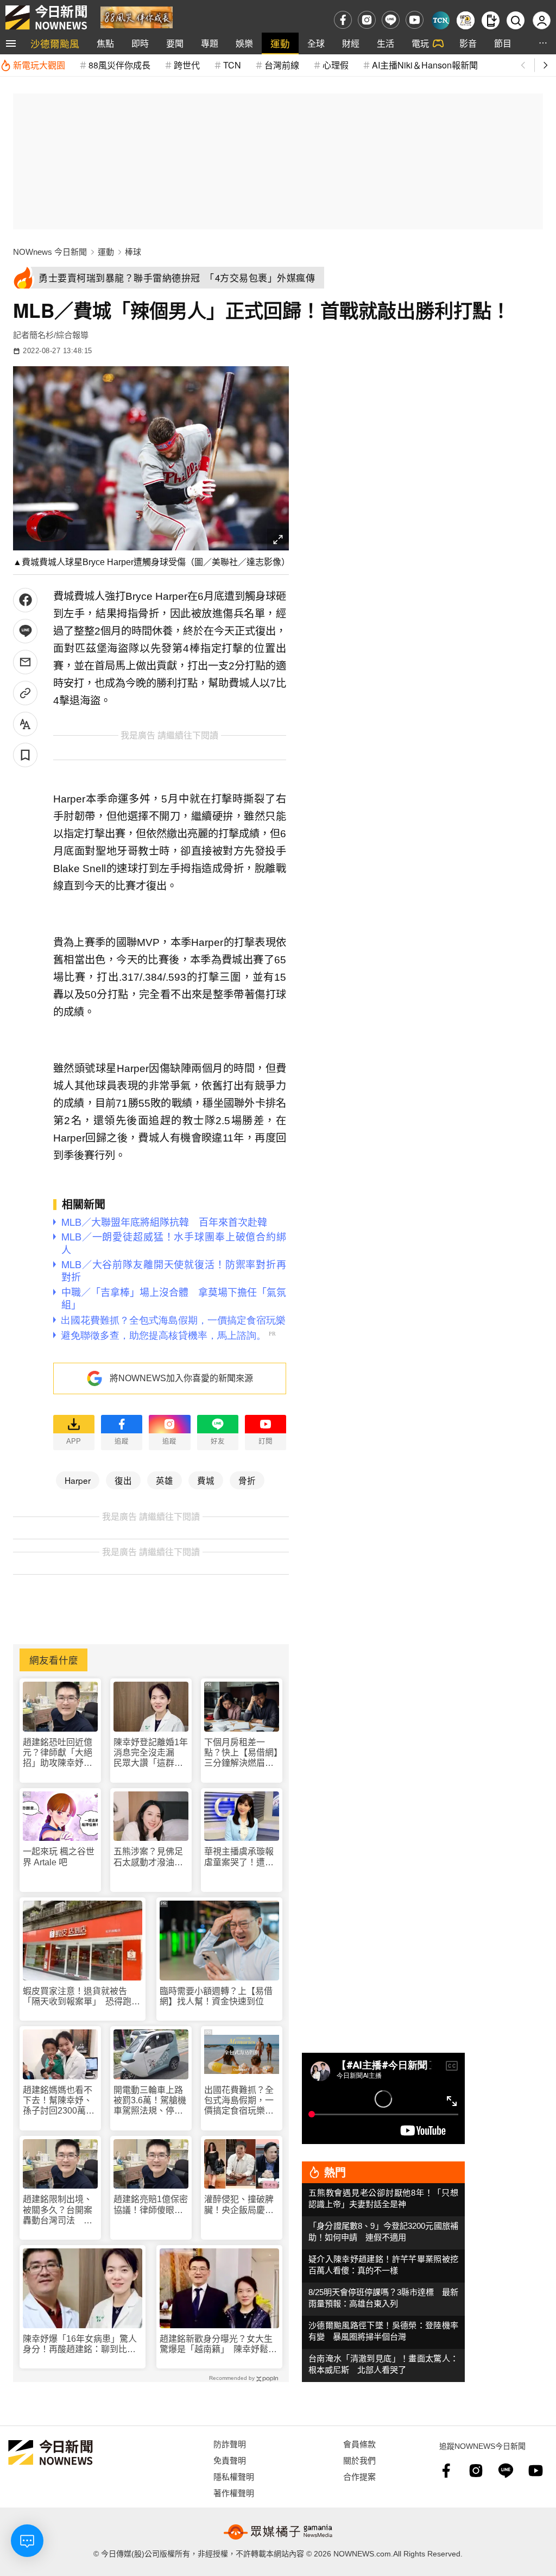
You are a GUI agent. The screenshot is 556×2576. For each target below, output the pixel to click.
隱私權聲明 (234, 2476)
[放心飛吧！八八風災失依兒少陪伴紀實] (137, 17)
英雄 (165, 1480)
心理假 (336, 65)
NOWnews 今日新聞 (50, 252)
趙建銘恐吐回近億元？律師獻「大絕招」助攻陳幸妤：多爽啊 (58, 1753)
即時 (140, 43)
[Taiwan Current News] (441, 20)
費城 (206, 1480)
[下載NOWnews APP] (491, 20)
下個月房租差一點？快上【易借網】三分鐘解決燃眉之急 (241, 1753)
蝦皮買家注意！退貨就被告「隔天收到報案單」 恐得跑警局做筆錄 (81, 1997)
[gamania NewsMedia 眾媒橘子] (278, 2532)
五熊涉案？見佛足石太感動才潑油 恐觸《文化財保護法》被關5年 (148, 1857)
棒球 (133, 252)
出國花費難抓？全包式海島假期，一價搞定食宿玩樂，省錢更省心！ (239, 2101)
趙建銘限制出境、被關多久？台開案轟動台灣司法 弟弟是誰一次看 (58, 2210)
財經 (351, 43)
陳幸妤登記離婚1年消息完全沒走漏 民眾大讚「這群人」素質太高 (151, 1753)
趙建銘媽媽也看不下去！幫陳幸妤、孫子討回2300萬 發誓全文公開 (59, 2101)
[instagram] (367, 20)
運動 (280, 43)
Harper (78, 1480)
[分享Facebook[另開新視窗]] (25, 600)
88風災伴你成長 (119, 65)
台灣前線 (282, 65)
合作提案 (359, 2476)
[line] (391, 20)
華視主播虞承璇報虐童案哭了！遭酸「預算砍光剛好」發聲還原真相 (239, 1857)
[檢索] (516, 20)
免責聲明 (230, 2460)
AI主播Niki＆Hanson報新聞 (425, 65)
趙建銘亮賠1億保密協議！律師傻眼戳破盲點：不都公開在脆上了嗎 (151, 2205)
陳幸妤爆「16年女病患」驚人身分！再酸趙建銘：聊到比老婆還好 (80, 2344)
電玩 (420, 43)
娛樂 (244, 43)
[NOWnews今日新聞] (46, 17)
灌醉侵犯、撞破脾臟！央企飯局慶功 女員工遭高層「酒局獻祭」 (242, 2205)
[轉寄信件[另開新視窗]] (25, 662)
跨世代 (187, 65)
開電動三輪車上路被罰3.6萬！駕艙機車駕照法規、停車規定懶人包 (150, 2101)
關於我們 (359, 2460)
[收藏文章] (25, 755)
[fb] (343, 20)
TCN (232, 65)
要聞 (175, 43)
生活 (386, 43)
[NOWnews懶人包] (466, 20)
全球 (316, 43)
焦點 (105, 43)
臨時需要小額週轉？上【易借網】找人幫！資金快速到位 (216, 1996)
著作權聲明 (234, 2493)
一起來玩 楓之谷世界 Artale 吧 (59, 1857)
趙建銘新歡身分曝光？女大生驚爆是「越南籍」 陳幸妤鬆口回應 (218, 2344)
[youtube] (415, 20)
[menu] (11, 43)
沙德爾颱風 (55, 43)
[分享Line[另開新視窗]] (25, 631)
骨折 (247, 1480)
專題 (210, 43)
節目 (503, 43)
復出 (123, 1480)
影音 (468, 43)
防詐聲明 (230, 2444)
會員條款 (359, 2444)
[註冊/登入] (542, 20)
